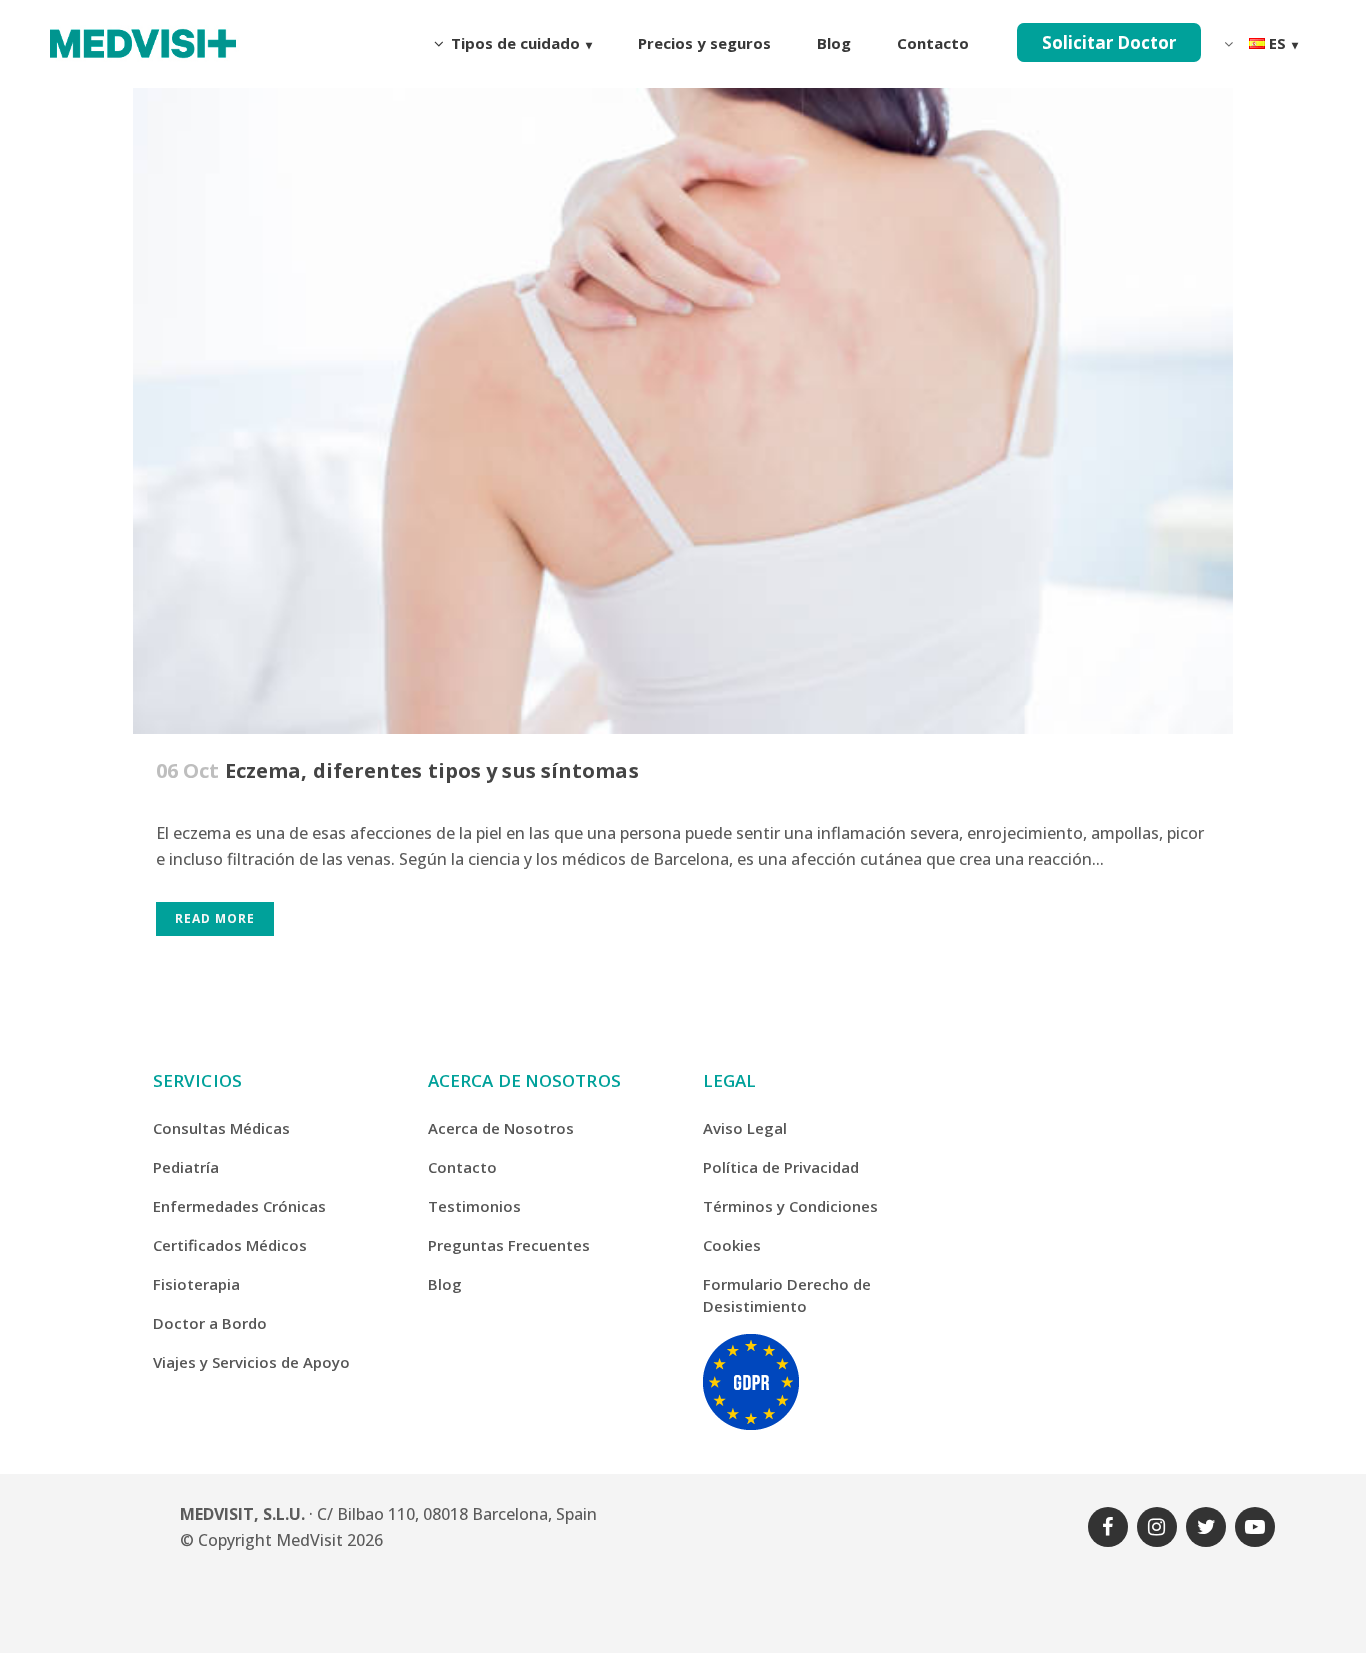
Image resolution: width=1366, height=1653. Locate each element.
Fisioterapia (196, 1284)
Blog (445, 1284)
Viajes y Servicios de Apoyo (251, 1362)
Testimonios (474, 1206)
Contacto (462, 1167)
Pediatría (186, 1167)
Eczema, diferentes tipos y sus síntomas (432, 770)
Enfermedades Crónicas (239, 1206)
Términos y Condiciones (790, 1206)
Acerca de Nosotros (501, 1128)
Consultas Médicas (221, 1128)
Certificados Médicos (230, 1245)
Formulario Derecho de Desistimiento (787, 1295)
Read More (215, 918)
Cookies (732, 1245)
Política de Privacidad (781, 1167)
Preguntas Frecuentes (509, 1245)
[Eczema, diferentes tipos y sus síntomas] (683, 367)
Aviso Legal (745, 1128)
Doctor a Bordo (210, 1323)
